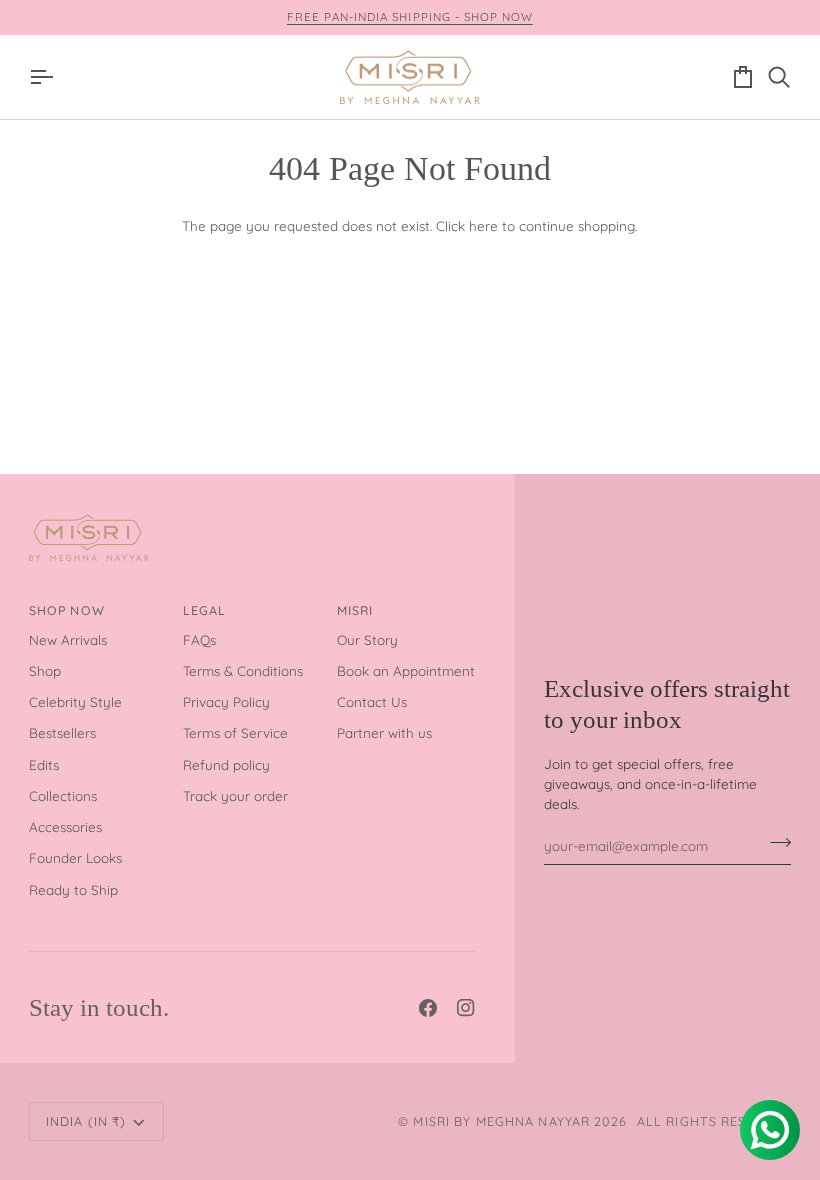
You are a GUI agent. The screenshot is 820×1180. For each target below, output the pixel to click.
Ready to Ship (73, 889)
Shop (45, 670)
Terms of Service (235, 732)
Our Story (367, 639)
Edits (44, 764)
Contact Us (372, 701)
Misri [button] (355, 610)
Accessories (65, 826)
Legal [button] (205, 610)
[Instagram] (466, 1008)
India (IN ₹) (86, 1121)
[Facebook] (428, 1008)
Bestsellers (62, 732)
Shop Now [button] (67, 610)
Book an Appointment (406, 670)
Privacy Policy (226, 701)
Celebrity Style (75, 701)
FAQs (199, 639)
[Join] (774, 843)
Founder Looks (75, 857)
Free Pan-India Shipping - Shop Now (410, 16)
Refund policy (226, 764)
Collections (63, 795)
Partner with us (384, 732)
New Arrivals (68, 639)
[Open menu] (47, 77)
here (483, 225)
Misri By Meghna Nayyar (501, 1121)
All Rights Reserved (714, 1121)
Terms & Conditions (243, 670)
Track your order (235, 795)
